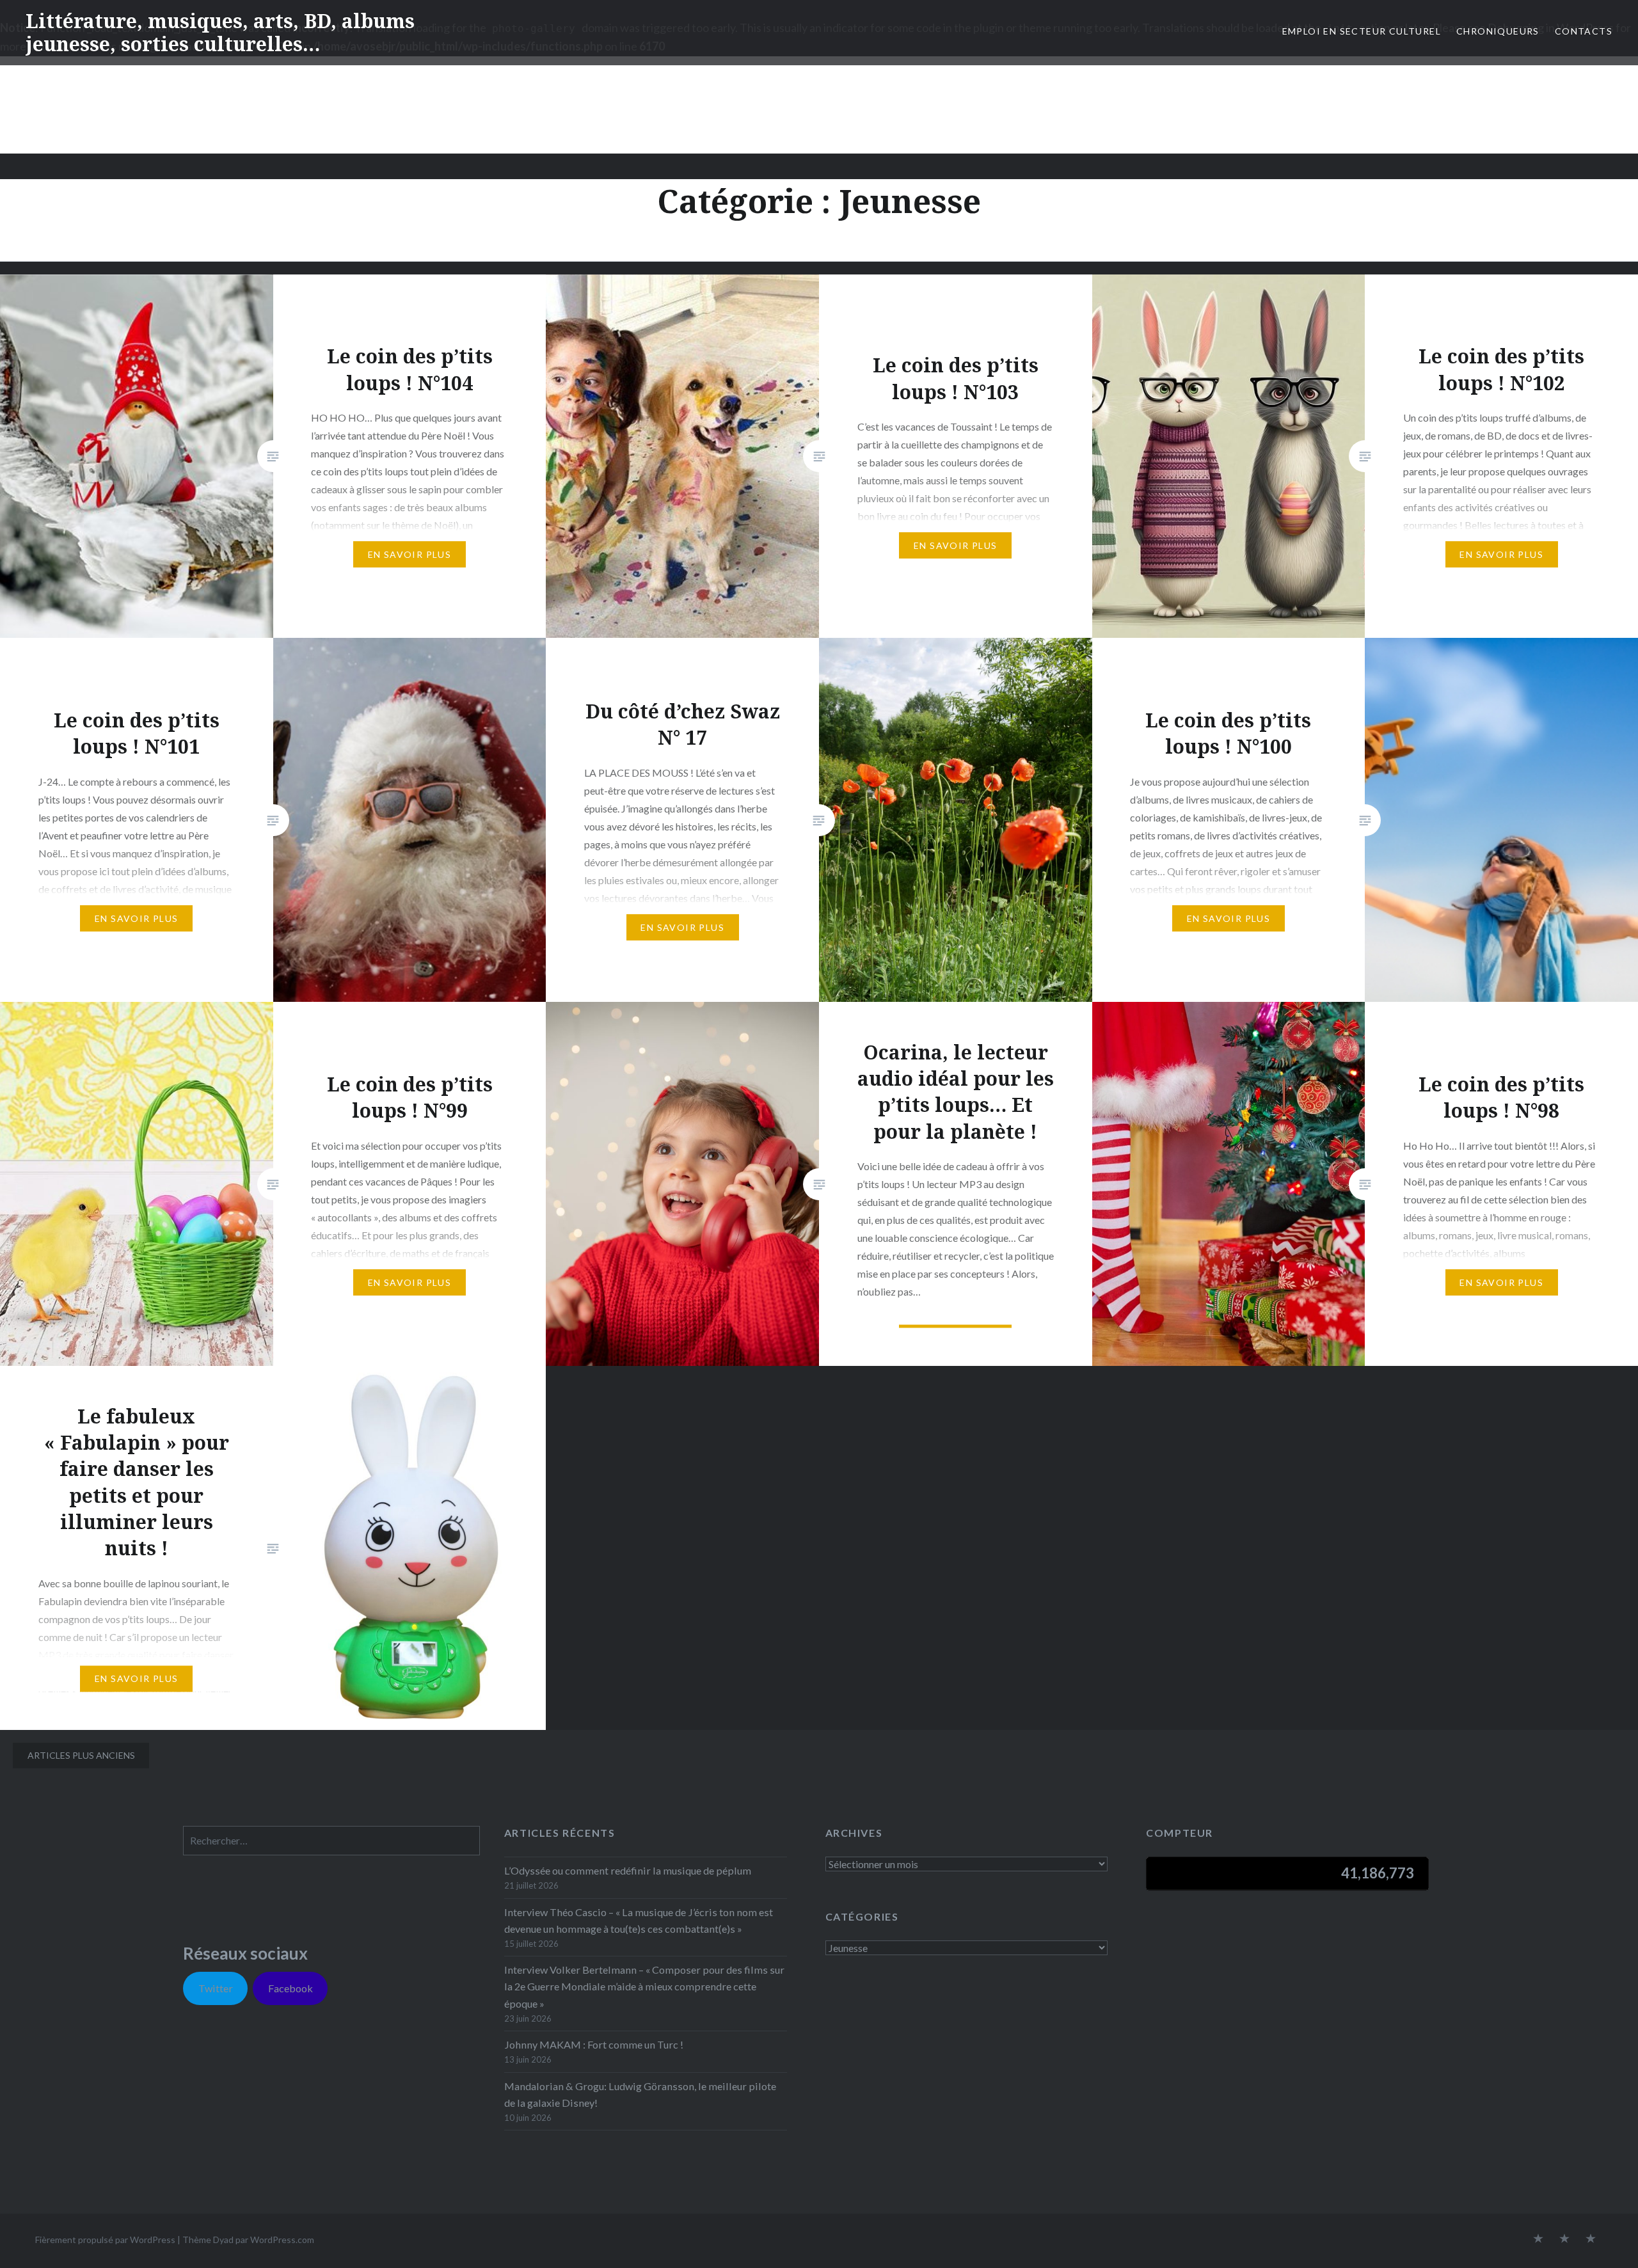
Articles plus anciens (81, 1755)
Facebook (290, 1988)
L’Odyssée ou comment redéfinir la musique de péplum (628, 1870)
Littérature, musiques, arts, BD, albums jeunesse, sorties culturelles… (220, 32)
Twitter (216, 1988)
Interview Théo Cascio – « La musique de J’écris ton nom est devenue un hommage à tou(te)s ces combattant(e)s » (639, 1920)
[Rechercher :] (331, 1840)
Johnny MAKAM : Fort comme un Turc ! (594, 2044)
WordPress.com (282, 2240)
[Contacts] (1538, 2239)
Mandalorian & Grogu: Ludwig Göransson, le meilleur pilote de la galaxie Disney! (640, 2094)
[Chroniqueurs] (1564, 2239)
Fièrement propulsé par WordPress (105, 2240)
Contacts (1584, 31)
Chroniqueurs (1498, 31)
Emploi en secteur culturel (1362, 31)
